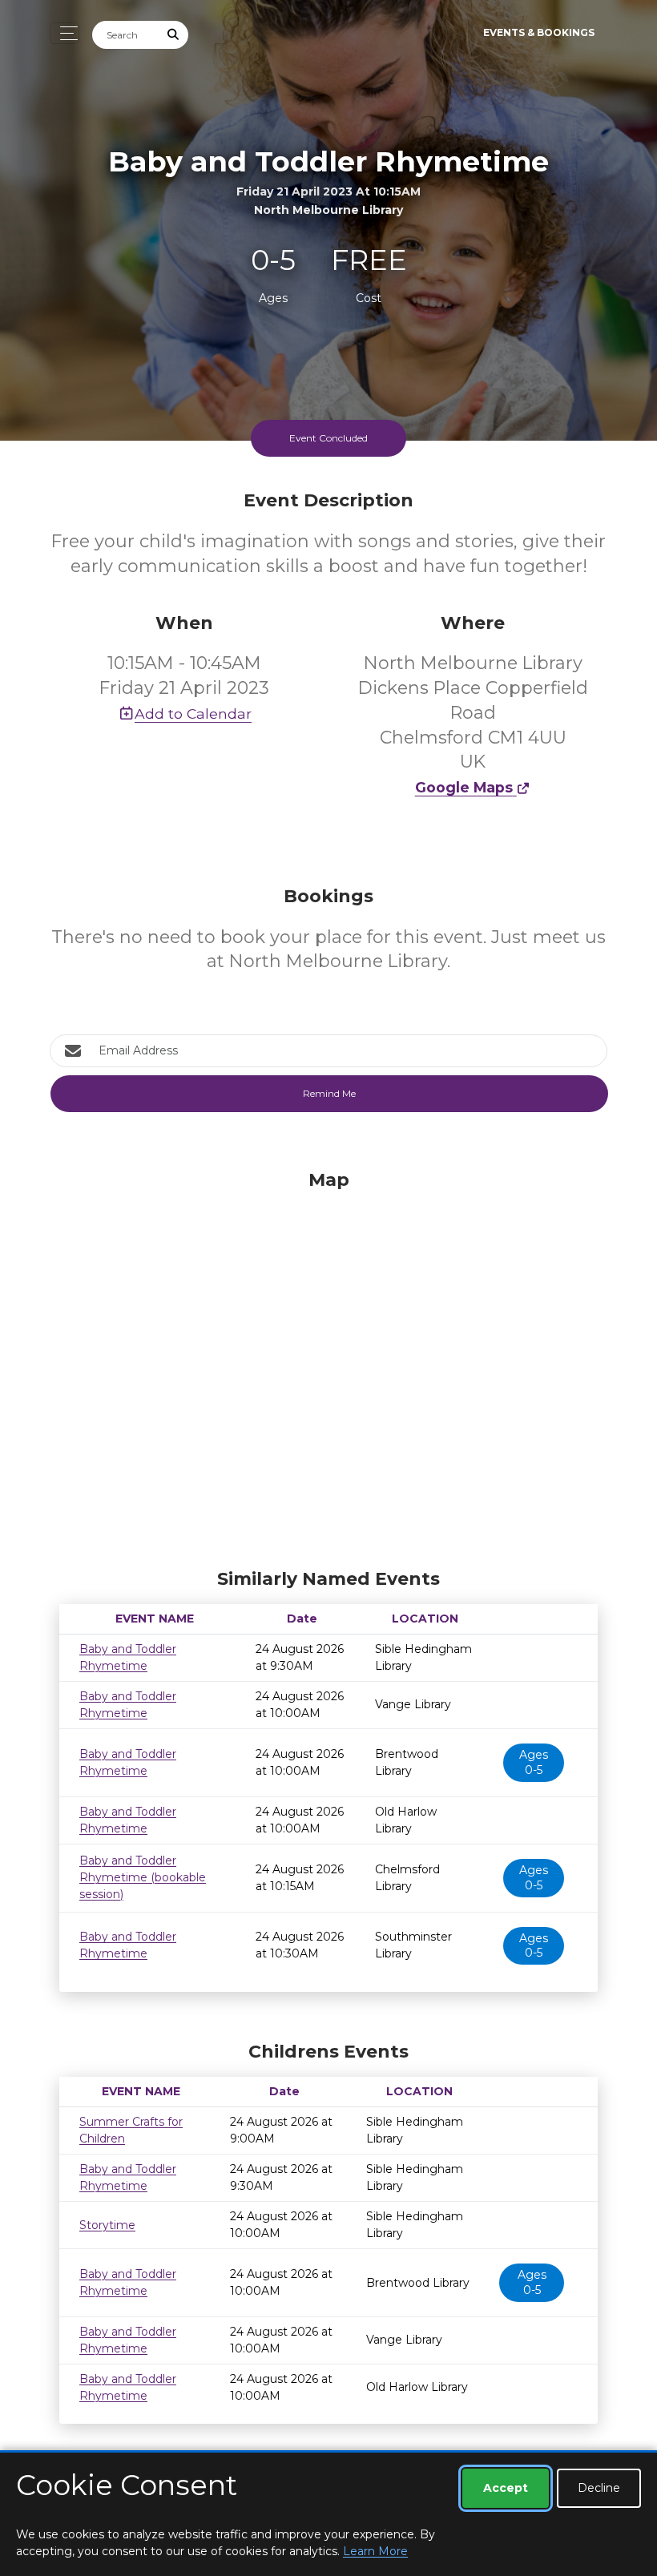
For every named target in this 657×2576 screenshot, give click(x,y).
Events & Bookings (539, 32)
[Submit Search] (174, 35)
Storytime (107, 2225)
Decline (599, 2488)
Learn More (375, 2551)
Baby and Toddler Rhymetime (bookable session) (143, 1877)
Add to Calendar (193, 714)
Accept (506, 2488)
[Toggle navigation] (64, 33)
